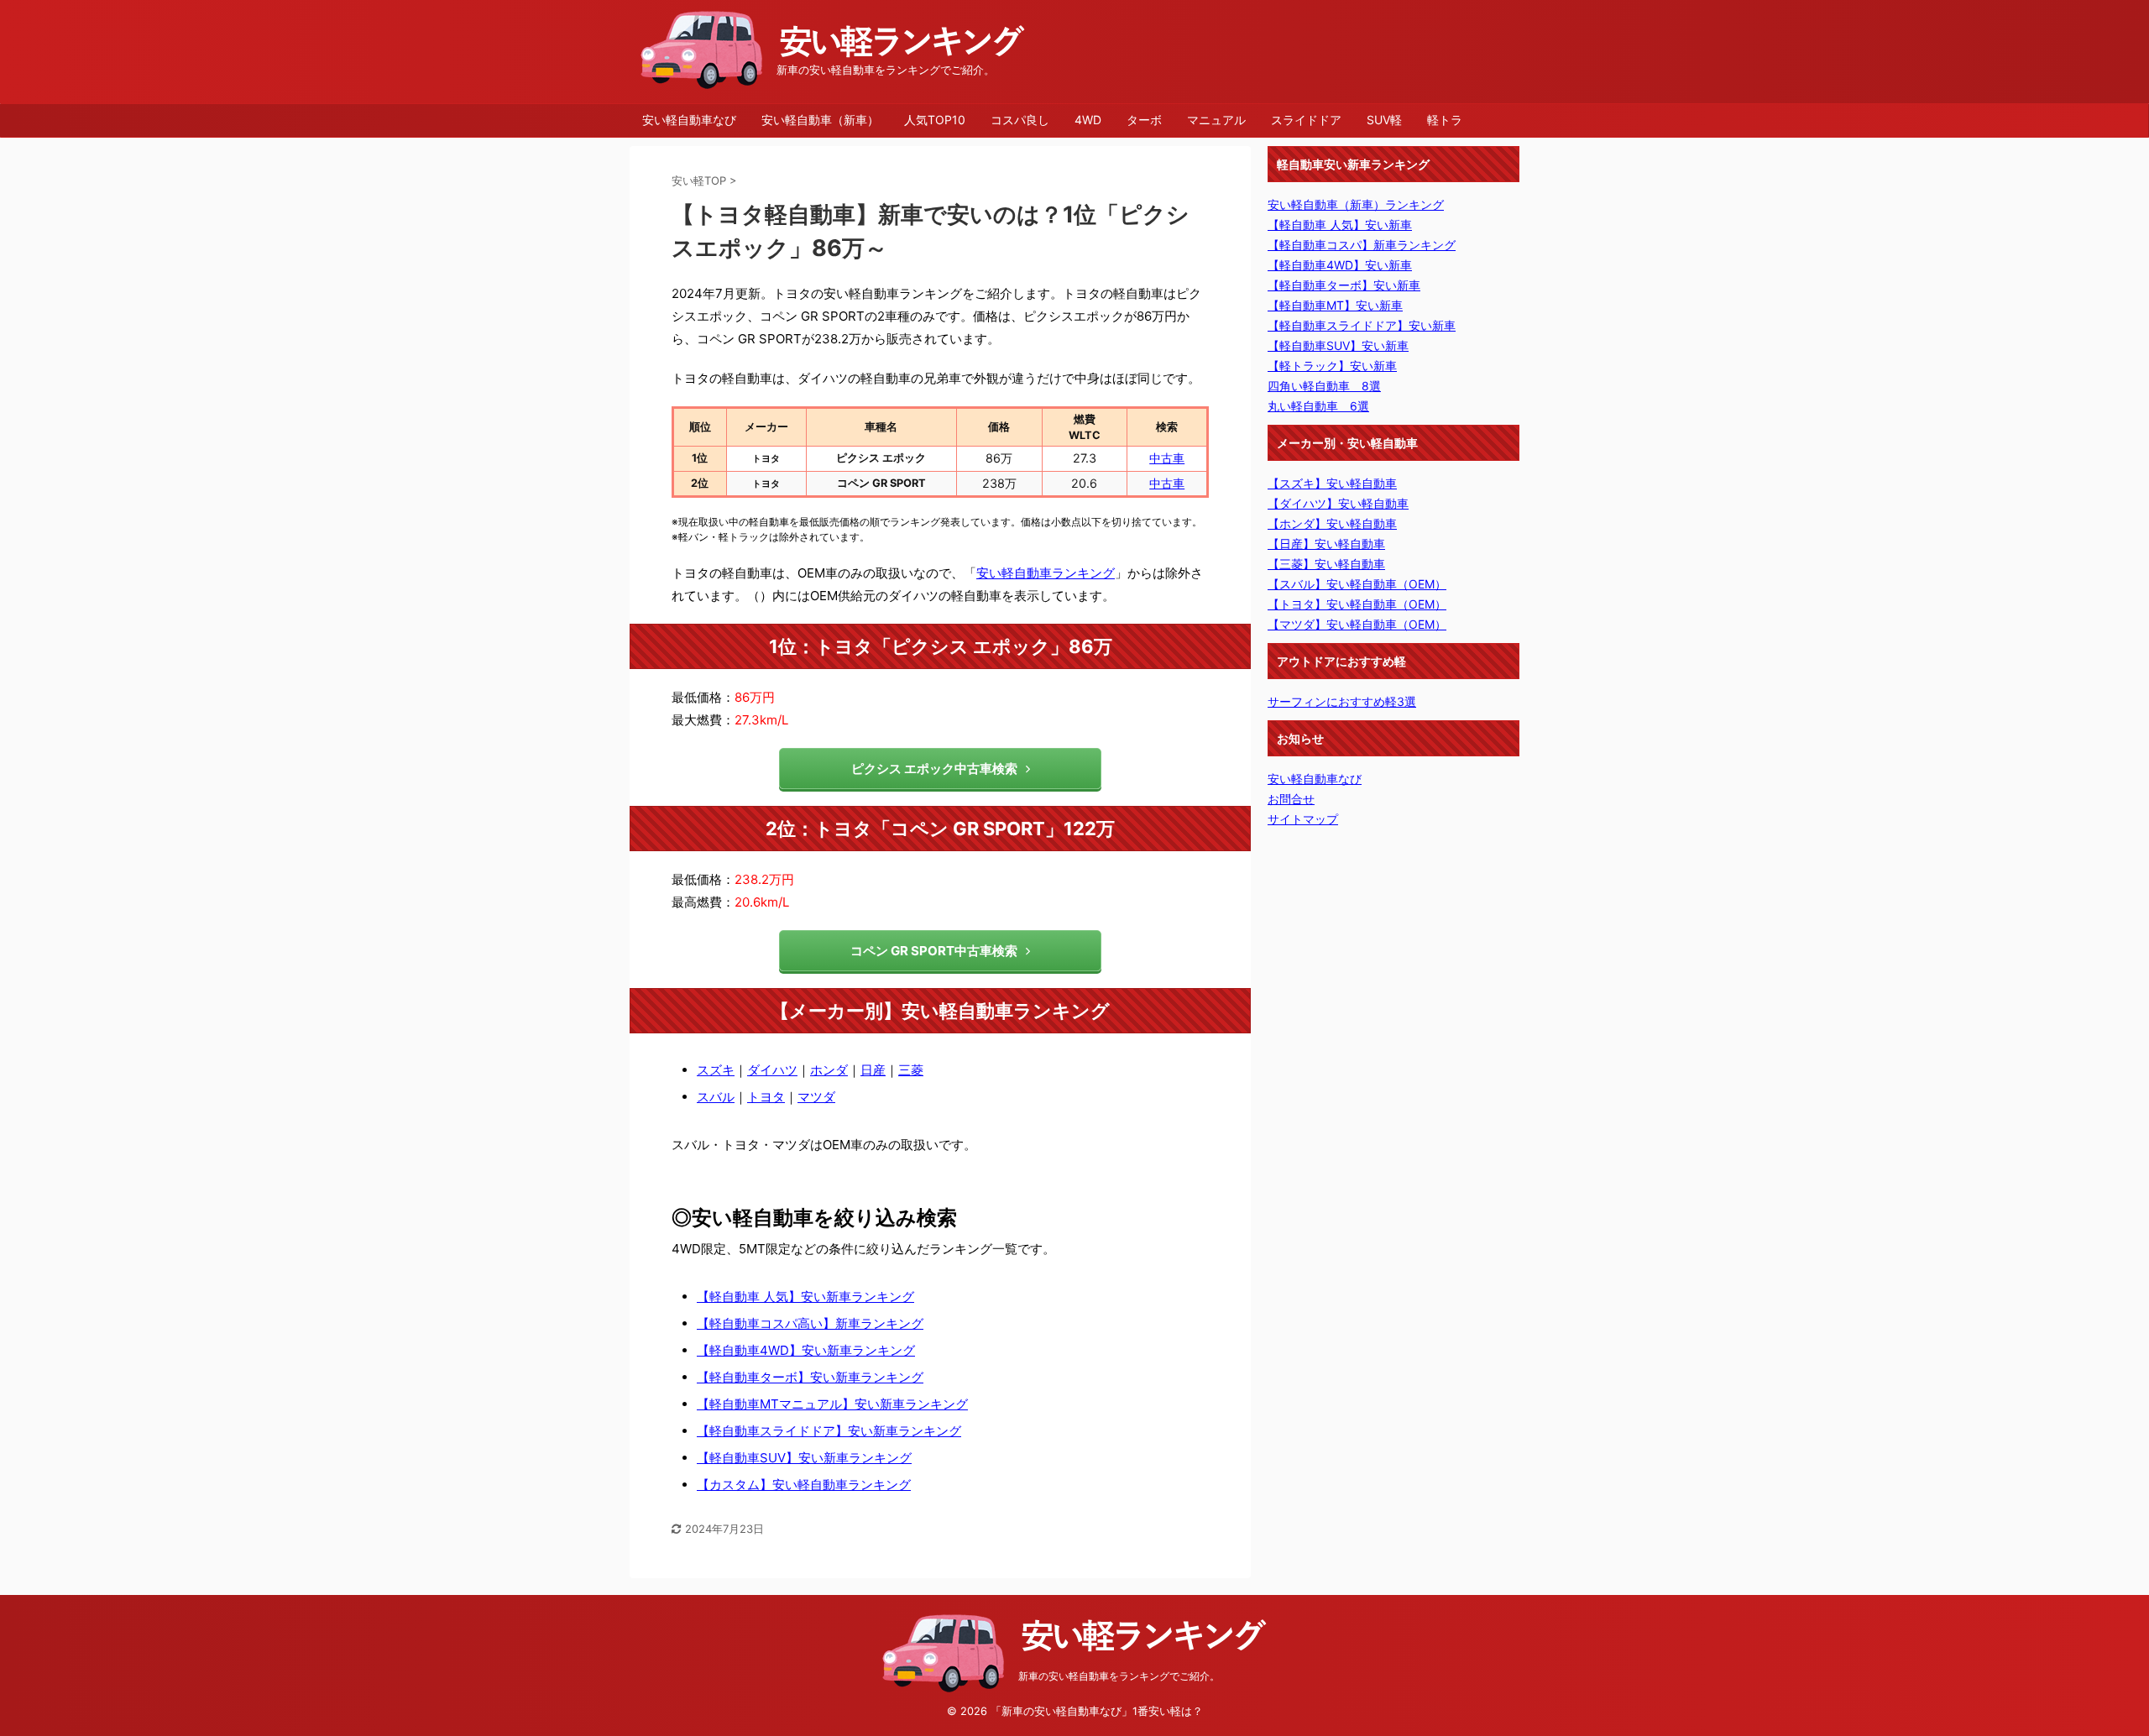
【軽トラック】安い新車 (1332, 366)
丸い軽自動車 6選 (1318, 406)
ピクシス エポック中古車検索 (934, 769)
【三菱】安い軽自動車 (1326, 564)
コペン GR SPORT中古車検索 (934, 951)
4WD (1088, 120)
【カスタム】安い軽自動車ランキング (804, 1485)
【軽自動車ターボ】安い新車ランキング (810, 1377)
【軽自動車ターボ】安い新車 (1344, 285)
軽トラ (1445, 120)
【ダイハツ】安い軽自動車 (1338, 503)
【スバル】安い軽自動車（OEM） (1357, 584)
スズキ (716, 1070)
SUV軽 (1384, 120)
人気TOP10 (935, 120)
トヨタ (766, 1097)
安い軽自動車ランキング (1046, 573)
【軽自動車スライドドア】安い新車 (1362, 325)
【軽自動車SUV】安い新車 (1338, 345)
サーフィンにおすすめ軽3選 (1342, 701)
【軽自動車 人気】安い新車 (1340, 225)
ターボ (1144, 120)
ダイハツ (772, 1070)
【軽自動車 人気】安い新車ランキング (805, 1297)
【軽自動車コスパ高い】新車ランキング (810, 1323)
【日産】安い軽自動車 (1326, 544)
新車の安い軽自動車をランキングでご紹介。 (1119, 1676)
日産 (873, 1070)
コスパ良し (1020, 120)
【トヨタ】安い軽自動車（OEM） (1357, 604)
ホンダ (829, 1070)
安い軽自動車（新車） (820, 120)
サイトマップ (1303, 819)
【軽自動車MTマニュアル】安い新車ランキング (832, 1404)
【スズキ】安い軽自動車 (1332, 483)
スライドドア (1306, 120)
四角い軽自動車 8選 (1324, 386)
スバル (716, 1097)
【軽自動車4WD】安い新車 (1340, 265)
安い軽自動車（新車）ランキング (1356, 204)
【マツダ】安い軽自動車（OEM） (1357, 624)
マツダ (816, 1097)
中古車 (1167, 458)
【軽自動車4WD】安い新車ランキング (806, 1350)
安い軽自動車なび (689, 120)
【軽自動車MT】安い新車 (1335, 305)
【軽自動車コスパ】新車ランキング (1362, 245)
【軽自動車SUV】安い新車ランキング (804, 1458)
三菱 (911, 1070)
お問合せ (1291, 799)
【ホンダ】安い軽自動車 (1332, 523)
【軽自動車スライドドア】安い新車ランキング (829, 1431)
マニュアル (1216, 120)
